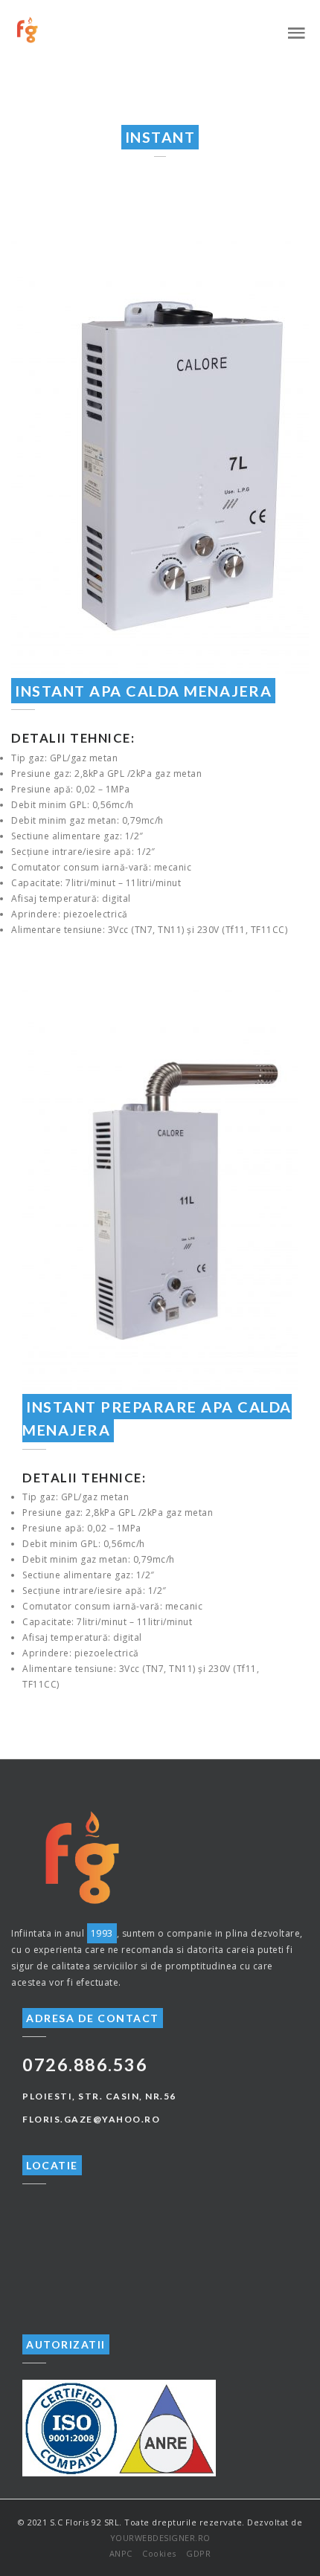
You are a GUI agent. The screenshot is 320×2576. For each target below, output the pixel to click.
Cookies (159, 2553)
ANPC (121, 2553)
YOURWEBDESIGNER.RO (160, 2538)
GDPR (198, 2553)
